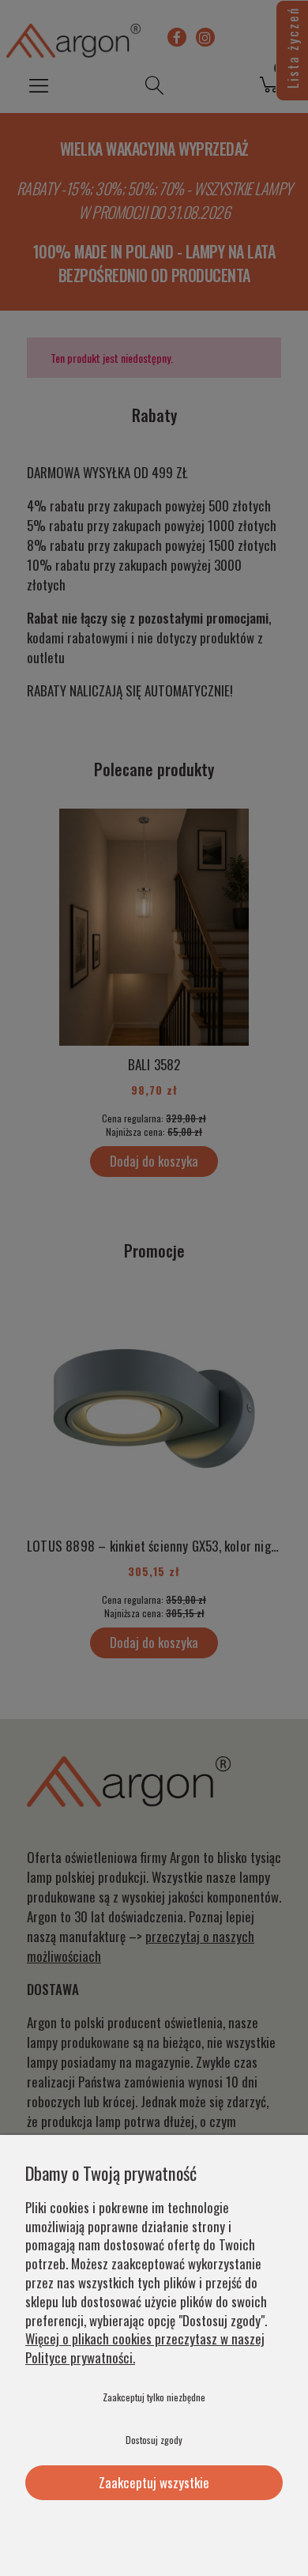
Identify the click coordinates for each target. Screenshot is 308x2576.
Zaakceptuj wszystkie (154, 2482)
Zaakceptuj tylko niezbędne (154, 2397)
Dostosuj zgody (154, 2440)
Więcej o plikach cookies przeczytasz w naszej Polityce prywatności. (145, 2348)
